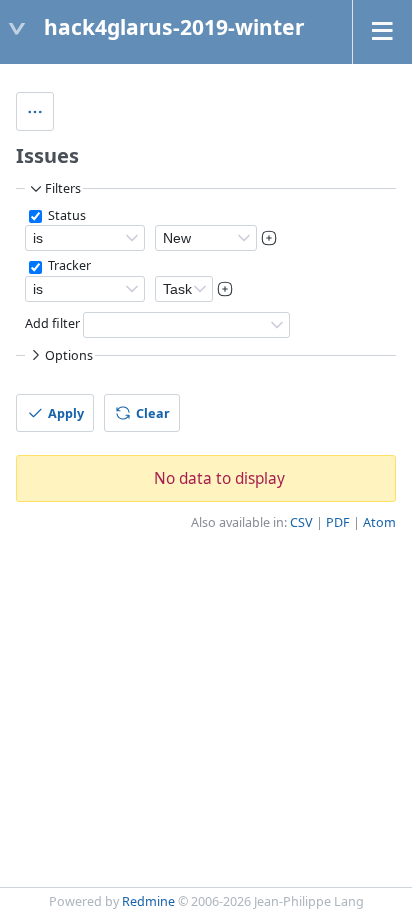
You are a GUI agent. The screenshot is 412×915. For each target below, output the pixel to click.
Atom (379, 522)
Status (65, 215)
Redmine (148, 901)
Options (69, 355)
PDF (338, 522)
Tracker (68, 265)
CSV (301, 522)
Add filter (52, 323)
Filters (63, 188)
